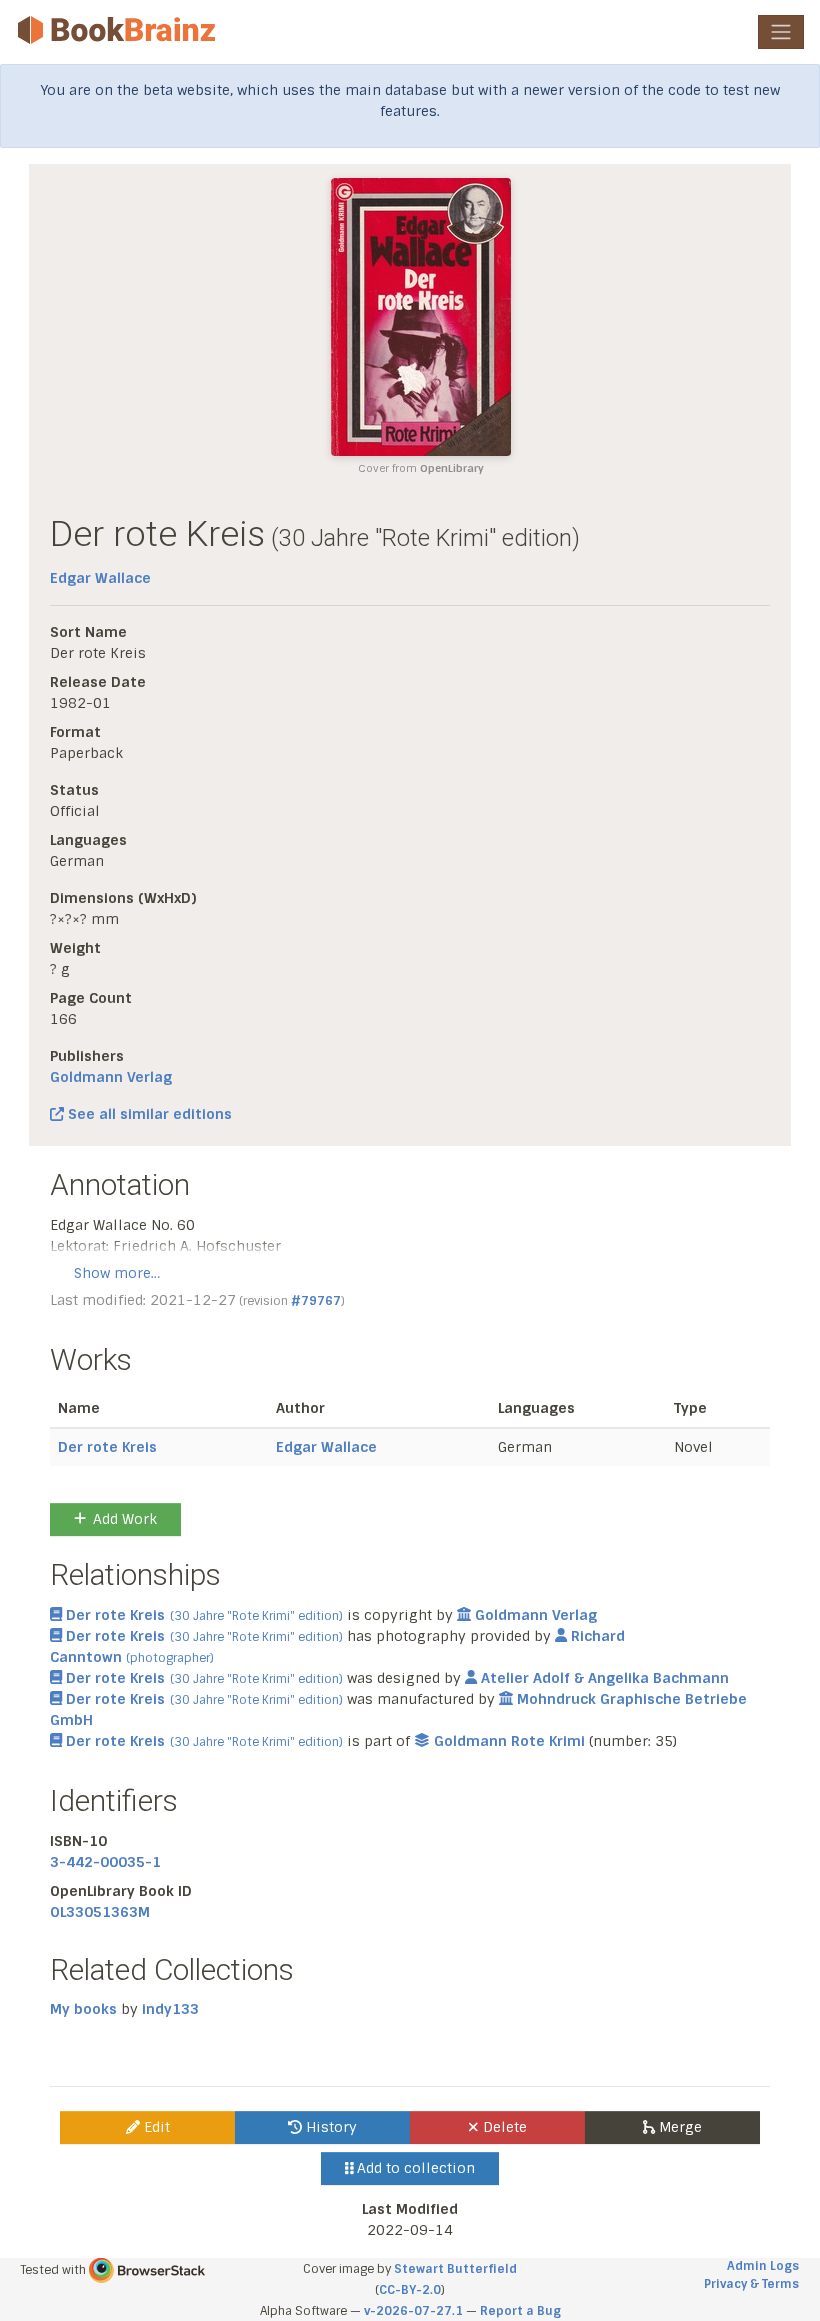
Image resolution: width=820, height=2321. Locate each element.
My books (83, 2009)
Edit (155, 2127)
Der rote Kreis (107, 1447)
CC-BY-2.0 (410, 2290)
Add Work (125, 1519)
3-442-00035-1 (105, 1862)
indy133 (170, 2009)
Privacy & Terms (751, 2284)
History (329, 2127)
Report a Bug (520, 2311)
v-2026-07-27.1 (413, 2311)
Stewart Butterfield (455, 2269)
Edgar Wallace (100, 578)
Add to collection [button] (414, 2168)
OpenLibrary (452, 468)
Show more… (117, 1273)
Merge (678, 2127)
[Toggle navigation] (781, 32)
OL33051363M (100, 1912)
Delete (503, 2127)
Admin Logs (763, 2266)
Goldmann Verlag (111, 1077)
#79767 (316, 1301)
